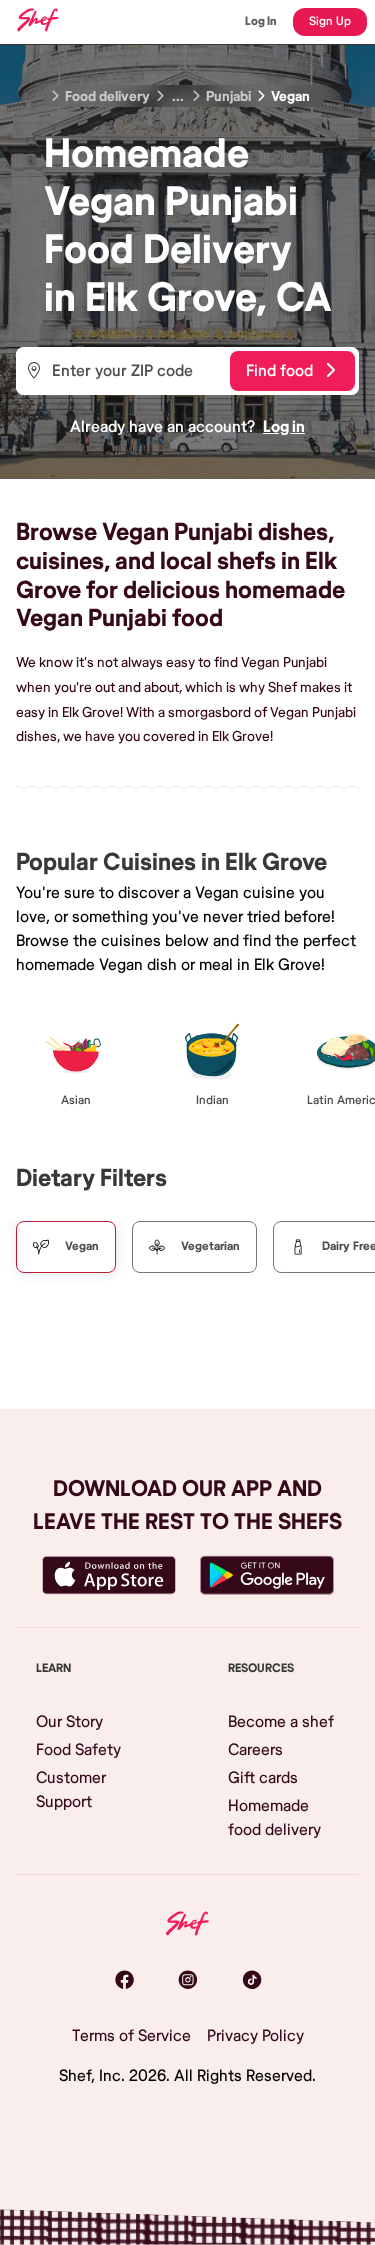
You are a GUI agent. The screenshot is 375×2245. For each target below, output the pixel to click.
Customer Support (71, 1790)
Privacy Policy (255, 2036)
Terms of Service (131, 2036)
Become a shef (281, 1722)
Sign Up (330, 21)
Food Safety (78, 1750)
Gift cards (263, 1778)
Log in (284, 427)
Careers (255, 1750)
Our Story (69, 1722)
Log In (261, 21)
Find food (279, 371)
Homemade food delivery (274, 1818)
